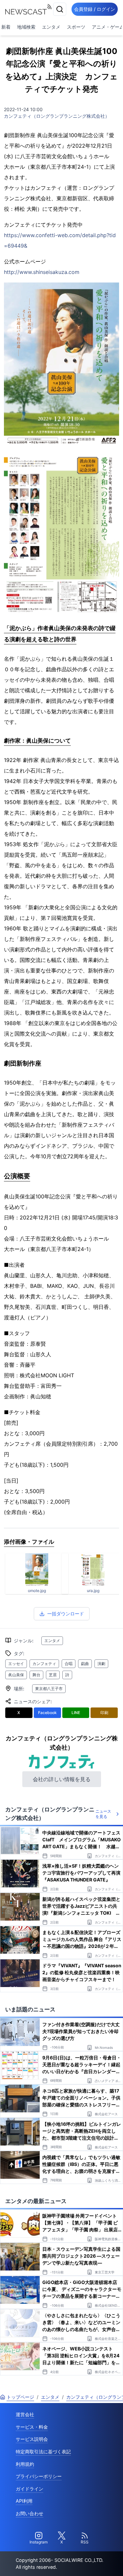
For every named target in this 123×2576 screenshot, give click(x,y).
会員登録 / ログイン (95, 9)
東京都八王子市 (49, 1689)
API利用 (24, 2501)
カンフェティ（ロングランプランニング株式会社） (57, 116)
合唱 (69, 1664)
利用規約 (25, 2464)
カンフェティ (44, 1664)
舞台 (36, 1675)
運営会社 (25, 2414)
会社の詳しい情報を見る (62, 1779)
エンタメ (51, 27)
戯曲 (85, 1664)
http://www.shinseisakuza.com (42, 272)
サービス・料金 (32, 2427)
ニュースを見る (103, 1814)
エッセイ (16, 1664)
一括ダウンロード (66, 1614)
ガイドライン (30, 2489)
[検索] (60, 9)
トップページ (20, 2397)
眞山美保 (16, 1675)
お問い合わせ (30, 2513)
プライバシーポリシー (39, 2476)
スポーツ (76, 27)
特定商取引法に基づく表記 (43, 2452)
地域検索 (26, 27)
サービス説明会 (32, 2439)
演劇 (101, 1664)
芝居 (53, 1675)
